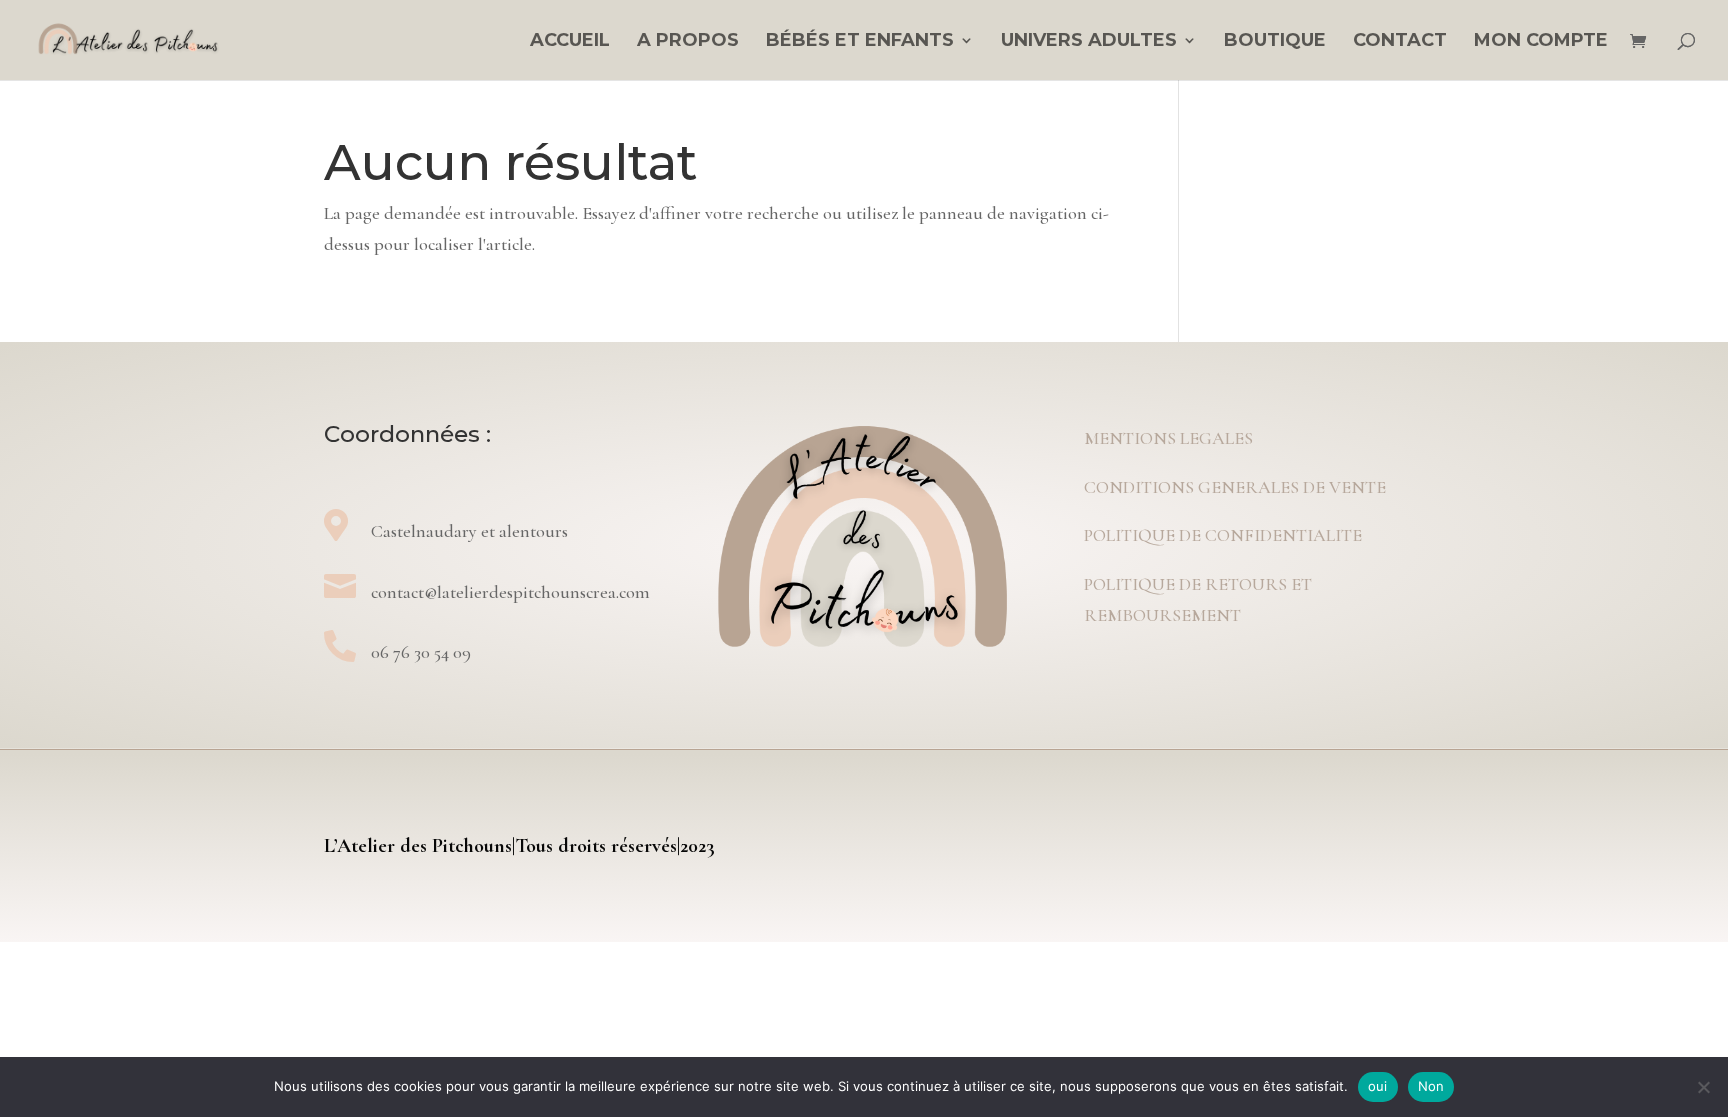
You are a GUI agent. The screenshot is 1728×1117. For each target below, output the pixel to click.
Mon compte (1541, 42)
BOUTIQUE (1275, 42)
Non (1431, 1086)
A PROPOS (688, 42)
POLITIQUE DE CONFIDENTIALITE (1223, 535)
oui (1378, 1086)
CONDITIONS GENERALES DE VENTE (1235, 487)
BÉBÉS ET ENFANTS (860, 42)
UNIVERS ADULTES (1089, 42)
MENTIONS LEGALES (1168, 438)
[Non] (1703, 1087)
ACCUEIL (570, 42)
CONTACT (1400, 42)
